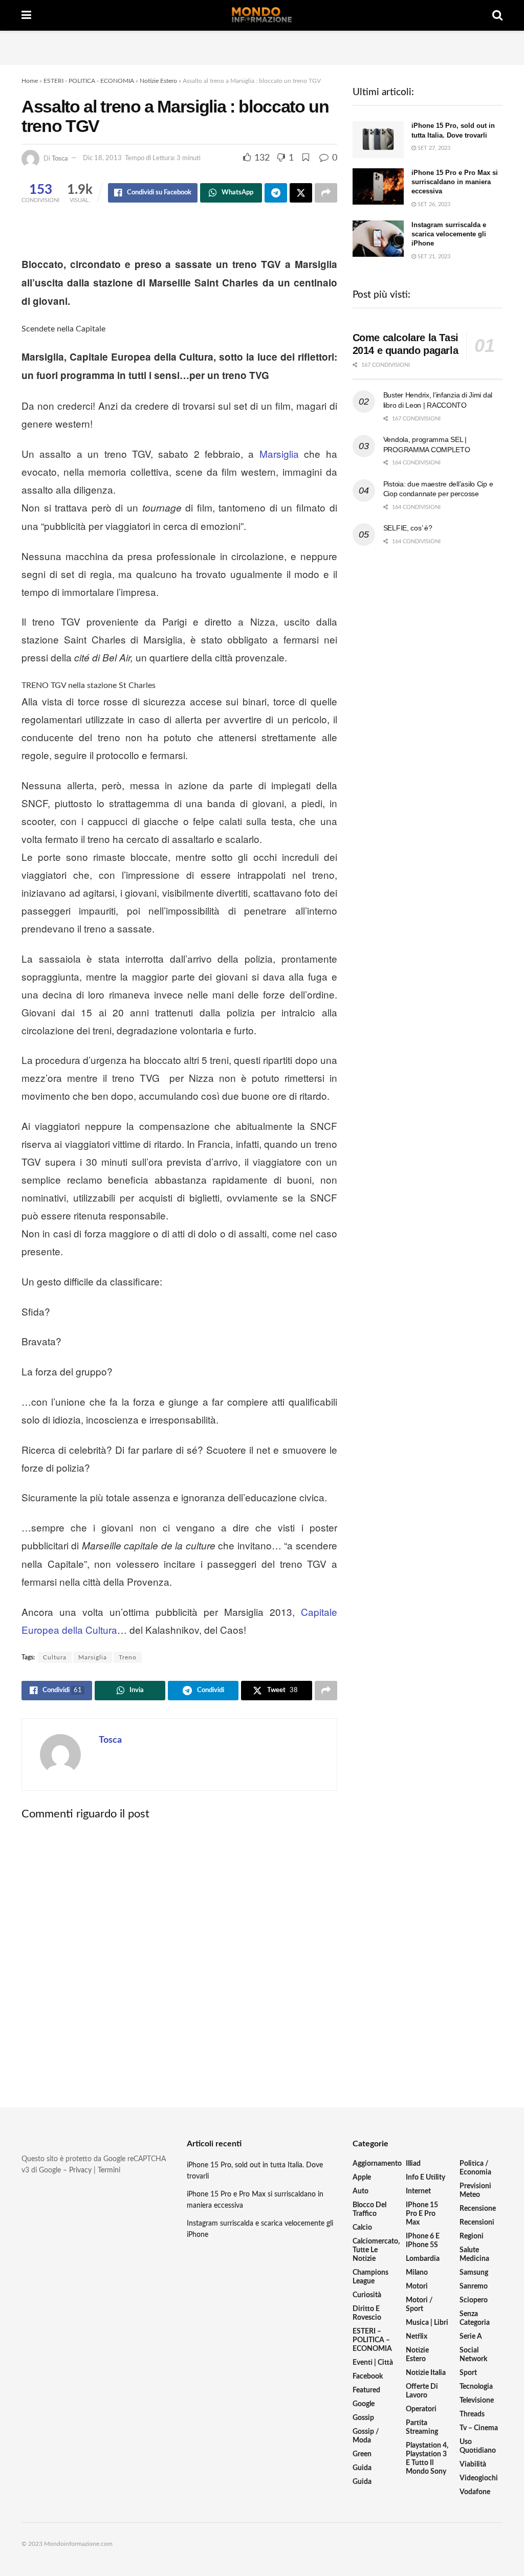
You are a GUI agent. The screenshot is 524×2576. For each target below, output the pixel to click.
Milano (417, 2273)
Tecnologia (476, 2387)
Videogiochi (479, 2478)
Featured (366, 2390)
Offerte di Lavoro (422, 2391)
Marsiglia (279, 453)
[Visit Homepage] (262, 15)
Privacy (80, 2170)
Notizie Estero (158, 81)
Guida (362, 2468)
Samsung (474, 2273)
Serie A (471, 2337)
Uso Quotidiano (478, 2446)
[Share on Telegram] (276, 193)
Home (30, 81)
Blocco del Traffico (369, 2209)
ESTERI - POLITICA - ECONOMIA (89, 81)
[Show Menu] (26, 15)
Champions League (370, 2277)
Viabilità (473, 2464)
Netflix (417, 2337)
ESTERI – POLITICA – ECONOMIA (372, 2340)
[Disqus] (179, 1955)
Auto (361, 2191)
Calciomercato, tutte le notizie (376, 2250)
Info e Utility (425, 2178)
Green (362, 2454)
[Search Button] (497, 15)
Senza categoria (475, 2318)
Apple (362, 2178)
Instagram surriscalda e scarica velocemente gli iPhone (449, 234)
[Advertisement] (262, 46)
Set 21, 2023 (433, 257)
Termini (109, 2170)
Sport (468, 2373)
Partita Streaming (422, 2427)
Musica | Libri (427, 2323)
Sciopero (474, 2300)
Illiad (413, 2164)
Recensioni (477, 2223)
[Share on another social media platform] (326, 193)
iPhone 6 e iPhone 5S (423, 2241)
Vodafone (475, 2492)
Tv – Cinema (479, 2428)
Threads (472, 2414)
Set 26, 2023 (433, 204)
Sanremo (474, 2286)
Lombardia (423, 2259)
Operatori (421, 2409)
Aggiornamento (377, 2164)
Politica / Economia (475, 2168)
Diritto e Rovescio (367, 2313)
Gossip (363, 2418)
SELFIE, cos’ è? (408, 528)
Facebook (368, 2377)
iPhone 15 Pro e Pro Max (422, 2214)
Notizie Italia (426, 2373)
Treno (128, 1657)
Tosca (60, 158)
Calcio (362, 2228)
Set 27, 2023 (433, 148)
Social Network (473, 2355)
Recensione (478, 2209)
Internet (418, 2191)
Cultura (55, 1657)
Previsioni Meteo (475, 2191)
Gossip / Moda (366, 2436)
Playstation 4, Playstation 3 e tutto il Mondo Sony (427, 2459)
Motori (417, 2286)
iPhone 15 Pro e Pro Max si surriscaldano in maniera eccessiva (455, 182)
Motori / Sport (419, 2305)
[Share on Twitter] (301, 193)
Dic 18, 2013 (102, 158)
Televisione (477, 2401)
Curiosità (367, 2295)
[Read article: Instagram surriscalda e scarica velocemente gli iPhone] (378, 239)
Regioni (472, 2236)
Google (364, 2404)
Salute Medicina (474, 2255)
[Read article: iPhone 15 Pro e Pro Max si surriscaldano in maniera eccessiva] (378, 187)
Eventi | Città (373, 2363)
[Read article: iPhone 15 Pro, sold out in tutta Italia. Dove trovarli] (378, 140)
